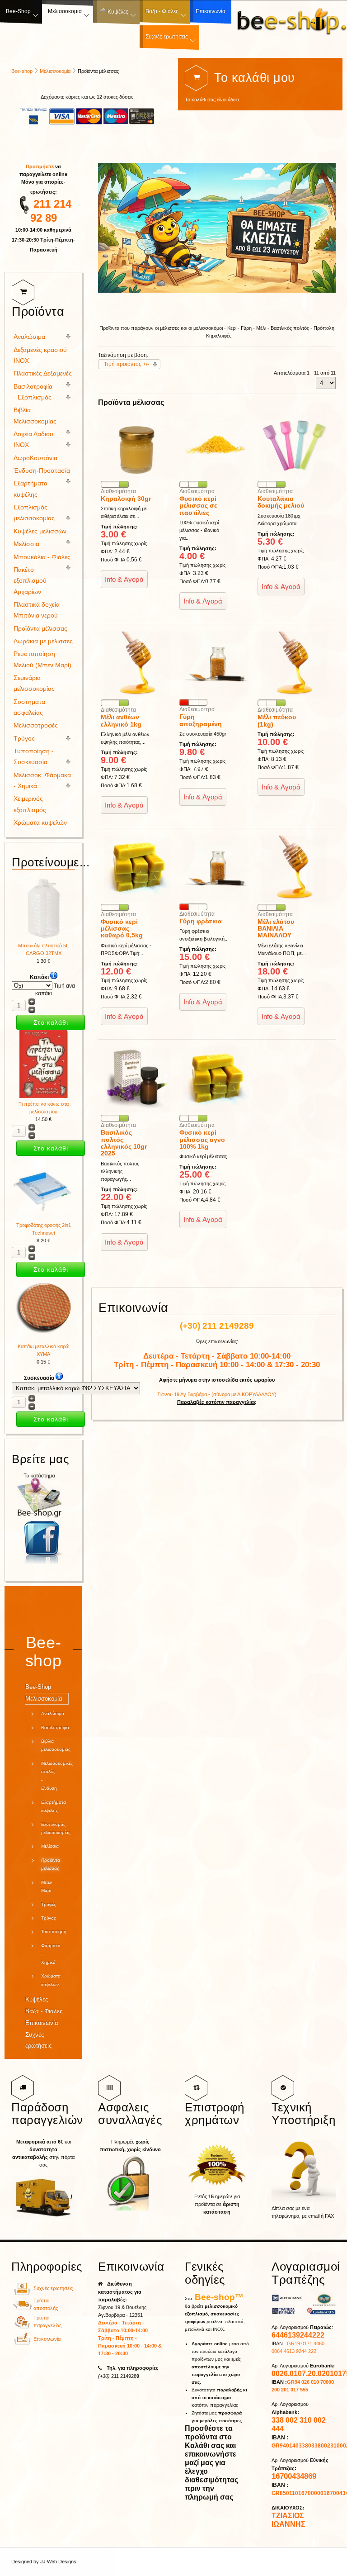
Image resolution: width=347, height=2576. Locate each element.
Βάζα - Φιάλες (44, 2011)
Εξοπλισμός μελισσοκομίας (52, 1828)
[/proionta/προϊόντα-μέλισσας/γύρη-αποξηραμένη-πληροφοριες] (216, 695)
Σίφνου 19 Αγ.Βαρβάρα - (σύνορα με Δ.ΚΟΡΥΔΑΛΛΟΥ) (217, 1394)
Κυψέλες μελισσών (40, 531)
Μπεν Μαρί (47, 1886)
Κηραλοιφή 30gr (126, 499)
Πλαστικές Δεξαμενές (43, 373)
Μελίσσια (26, 544)
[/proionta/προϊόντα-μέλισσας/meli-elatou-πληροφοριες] (294, 900)
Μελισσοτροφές (36, 725)
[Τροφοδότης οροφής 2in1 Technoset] (43, 1217)
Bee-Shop (38, 1687)
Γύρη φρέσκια (201, 921)
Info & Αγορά (124, 579)
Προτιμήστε (40, 166)
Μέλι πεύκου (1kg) (277, 720)
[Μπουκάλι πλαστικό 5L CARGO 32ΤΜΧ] (43, 938)
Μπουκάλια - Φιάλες (42, 557)
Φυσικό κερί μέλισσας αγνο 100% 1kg (202, 1139)
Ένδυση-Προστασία (42, 471)
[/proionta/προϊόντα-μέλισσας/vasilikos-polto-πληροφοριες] (137, 1111)
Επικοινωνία (42, 2023)
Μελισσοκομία (55, 71)
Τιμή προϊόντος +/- (127, 364)
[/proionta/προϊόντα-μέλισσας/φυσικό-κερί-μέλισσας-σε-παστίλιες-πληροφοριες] (216, 477)
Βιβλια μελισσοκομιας (52, 1745)
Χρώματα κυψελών (40, 823)
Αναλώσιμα (29, 337)
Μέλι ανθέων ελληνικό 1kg (121, 720)
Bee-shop (22, 71)
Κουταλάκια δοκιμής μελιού (281, 502)
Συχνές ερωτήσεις (38, 2040)
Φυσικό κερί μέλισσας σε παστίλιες (198, 506)
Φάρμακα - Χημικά (51, 1954)
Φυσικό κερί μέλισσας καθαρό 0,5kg (122, 929)
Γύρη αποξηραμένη (201, 720)
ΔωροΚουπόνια (35, 458)
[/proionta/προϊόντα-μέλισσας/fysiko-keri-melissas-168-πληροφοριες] (137, 900)
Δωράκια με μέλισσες (43, 641)
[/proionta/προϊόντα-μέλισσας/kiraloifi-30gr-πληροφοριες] (137, 477)
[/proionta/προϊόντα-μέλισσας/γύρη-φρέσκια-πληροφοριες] (216, 899)
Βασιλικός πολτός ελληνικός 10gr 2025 (124, 1143)
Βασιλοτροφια (52, 1728)
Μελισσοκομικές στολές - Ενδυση (52, 1776)
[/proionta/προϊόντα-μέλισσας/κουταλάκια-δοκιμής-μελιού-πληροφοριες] (294, 477)
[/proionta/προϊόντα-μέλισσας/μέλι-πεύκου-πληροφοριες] (294, 695)
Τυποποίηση (52, 1932)
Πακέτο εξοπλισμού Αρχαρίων (30, 581)
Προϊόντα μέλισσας (40, 629)
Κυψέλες (37, 1999)
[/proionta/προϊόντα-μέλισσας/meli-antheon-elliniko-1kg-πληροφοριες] (137, 695)
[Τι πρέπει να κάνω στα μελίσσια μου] (44, 1096)
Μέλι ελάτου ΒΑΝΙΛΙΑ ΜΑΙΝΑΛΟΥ (276, 929)
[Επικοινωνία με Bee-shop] (22, 2343)
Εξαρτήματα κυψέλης (52, 1806)
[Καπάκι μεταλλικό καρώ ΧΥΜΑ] (43, 1339)
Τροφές (49, 1904)
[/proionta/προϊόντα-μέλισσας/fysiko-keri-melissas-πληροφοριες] (216, 1111)
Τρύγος (24, 739)
